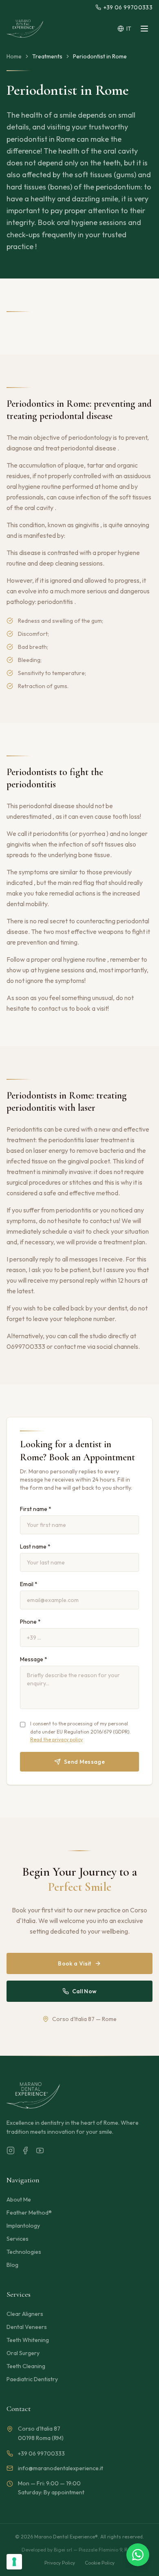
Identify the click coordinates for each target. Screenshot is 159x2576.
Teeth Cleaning (26, 2366)
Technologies (24, 2252)
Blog (12, 2265)
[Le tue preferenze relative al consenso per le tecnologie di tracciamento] (14, 2562)
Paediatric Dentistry (32, 2379)
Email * (29, 1584)
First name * (36, 1509)
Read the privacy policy (56, 1739)
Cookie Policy (100, 2563)
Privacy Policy (60, 2563)
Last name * (35, 1546)
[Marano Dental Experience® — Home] (25, 29)
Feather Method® (29, 2213)
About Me (19, 2199)
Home (14, 56)
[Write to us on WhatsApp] (138, 2555)
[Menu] (144, 29)
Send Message (84, 1762)
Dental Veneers (27, 2327)
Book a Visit (74, 1963)
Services (18, 2239)
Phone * (30, 1622)
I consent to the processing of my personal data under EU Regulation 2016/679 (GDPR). (81, 1731)
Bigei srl (63, 2550)
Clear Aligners (25, 2314)
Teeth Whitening (28, 2340)
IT (129, 29)
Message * (34, 1659)
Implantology (23, 2226)
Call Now (85, 1991)
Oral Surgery (23, 2353)
